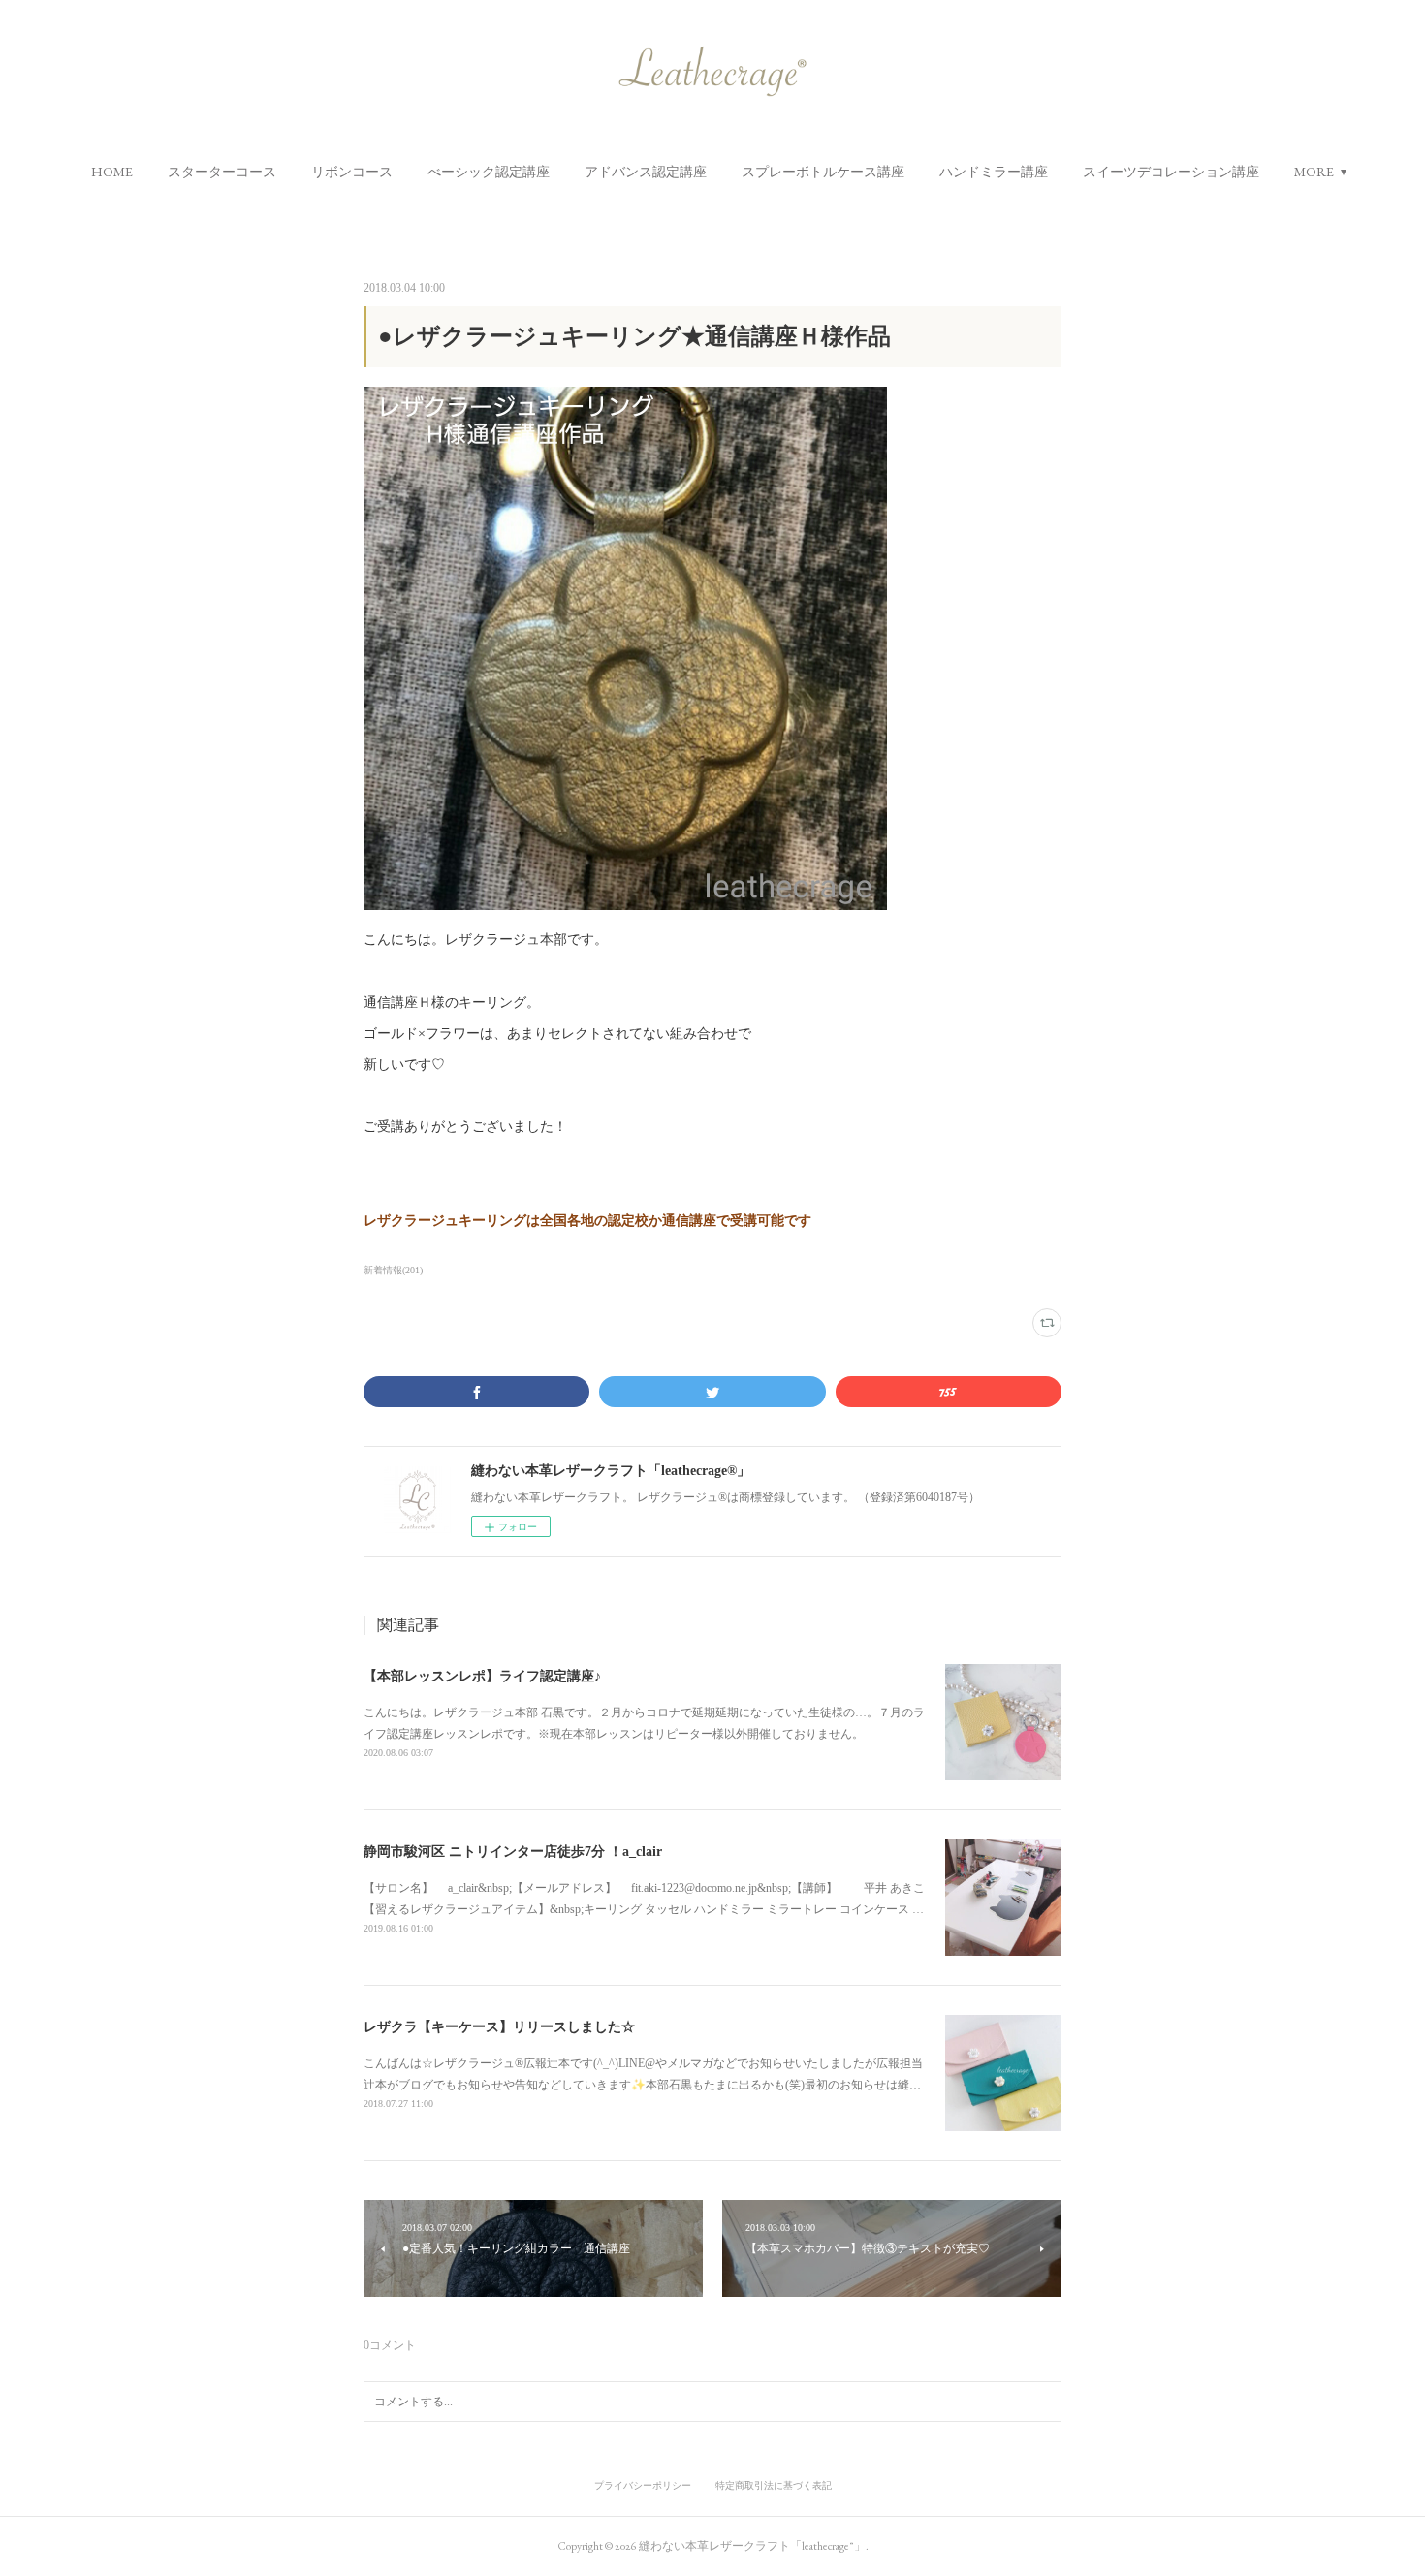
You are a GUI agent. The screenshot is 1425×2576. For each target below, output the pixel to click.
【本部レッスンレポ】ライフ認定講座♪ (482, 1676)
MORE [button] (1314, 172)
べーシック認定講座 (489, 172)
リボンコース (352, 172)
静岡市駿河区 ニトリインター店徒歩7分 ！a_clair (513, 1852)
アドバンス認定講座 (646, 172)
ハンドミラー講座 (994, 172)
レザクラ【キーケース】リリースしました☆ (499, 2027)
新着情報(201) (393, 1270)
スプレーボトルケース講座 (823, 172)
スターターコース (222, 172)
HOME (112, 172)
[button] (112, 172)
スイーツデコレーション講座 (1171, 172)
